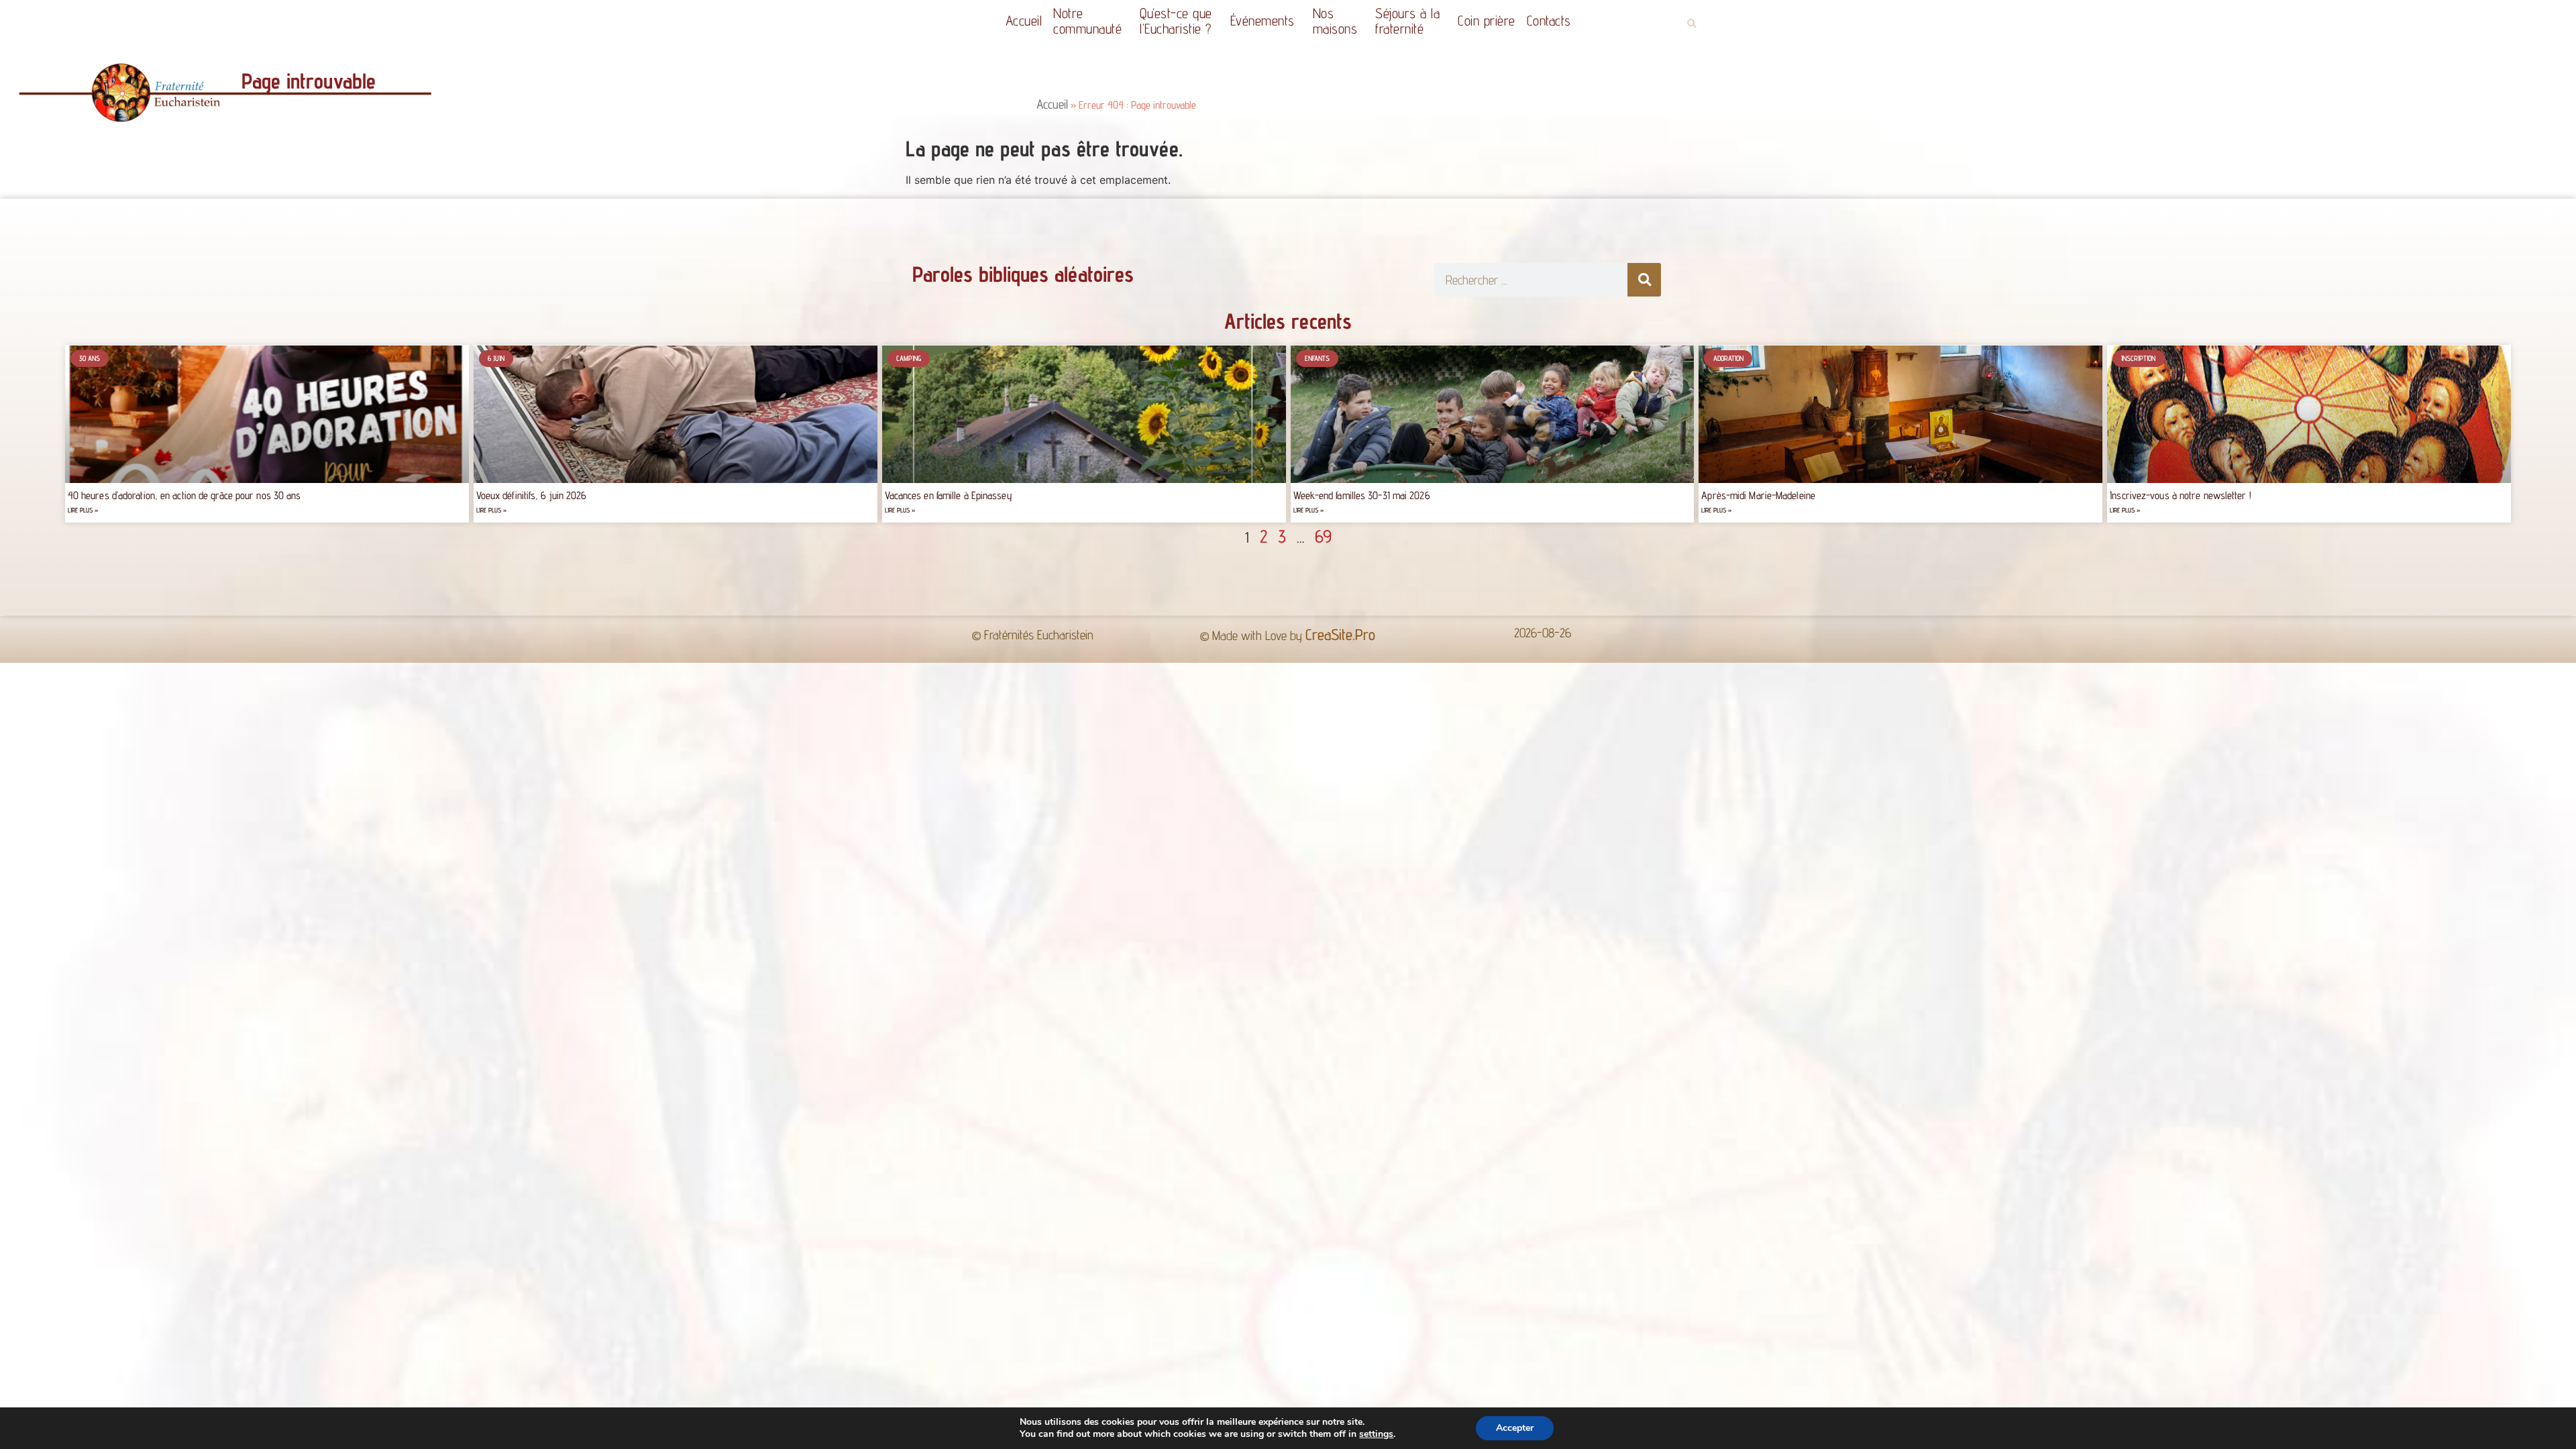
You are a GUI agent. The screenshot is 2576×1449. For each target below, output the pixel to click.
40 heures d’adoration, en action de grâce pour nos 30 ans (184, 495)
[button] (1692, 24)
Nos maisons (1335, 21)
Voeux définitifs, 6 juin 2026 (532, 495)
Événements (1263, 20)
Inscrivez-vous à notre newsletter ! (2181, 495)
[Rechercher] (1644, 280)
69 (1323, 536)
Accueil (1024, 20)
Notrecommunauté (1087, 21)
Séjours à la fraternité (1407, 21)
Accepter (1515, 1428)
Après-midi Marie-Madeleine (1758, 495)
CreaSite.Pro (1340, 634)
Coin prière (1487, 20)
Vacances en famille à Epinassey (949, 495)
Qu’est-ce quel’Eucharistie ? (1176, 21)
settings (1376, 1434)
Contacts (1549, 20)
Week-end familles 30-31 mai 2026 (1362, 495)
